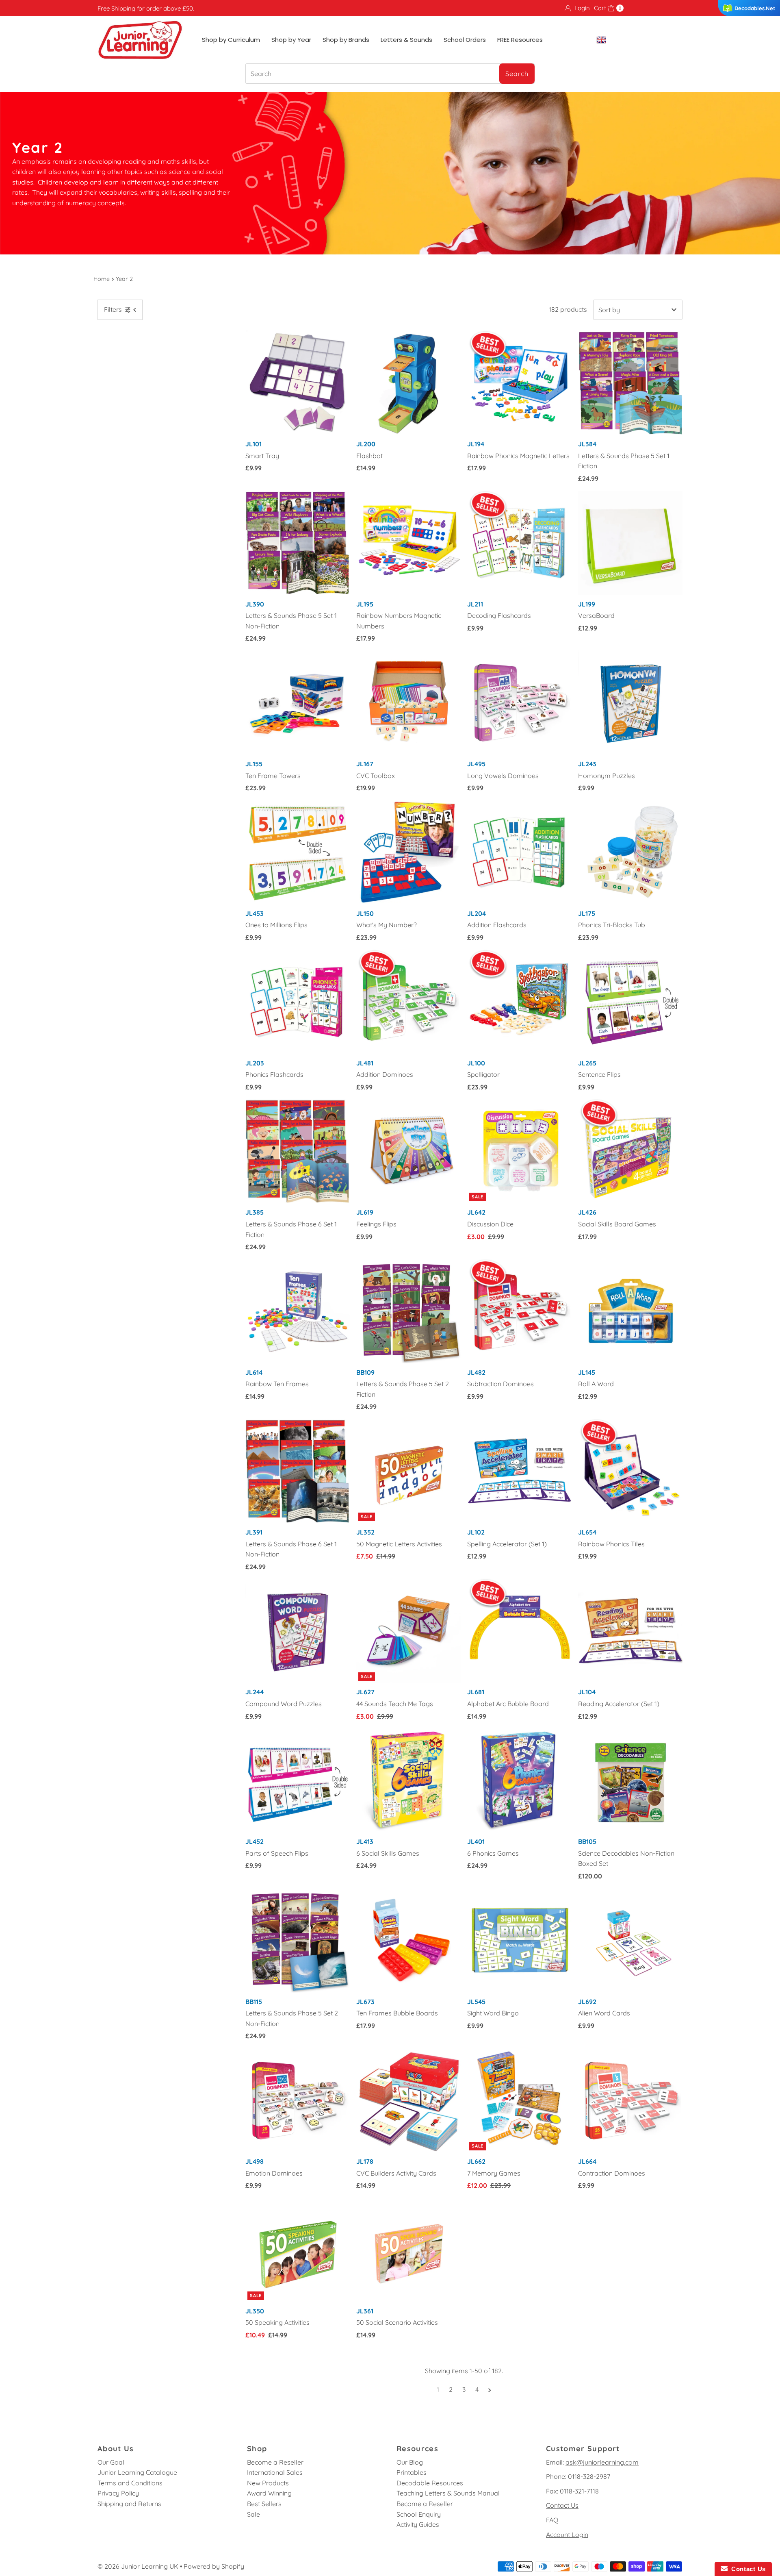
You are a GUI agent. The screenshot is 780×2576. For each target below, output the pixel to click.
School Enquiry (419, 2514)
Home (102, 279)
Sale (253, 2514)
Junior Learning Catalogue (137, 2472)
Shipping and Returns (129, 2504)
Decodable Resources (430, 2483)
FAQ (552, 2520)
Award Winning (269, 2493)
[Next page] (490, 2389)
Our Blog (410, 2462)
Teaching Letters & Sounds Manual (448, 2493)
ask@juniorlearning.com (602, 2462)
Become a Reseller (275, 2462)
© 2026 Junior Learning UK (138, 2566)
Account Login (567, 2535)
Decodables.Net (755, 8)
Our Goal (111, 2462)
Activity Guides (418, 2524)
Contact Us (562, 2505)
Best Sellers (264, 2504)
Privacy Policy (118, 2493)
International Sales (275, 2472)
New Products (268, 2483)
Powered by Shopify (214, 2566)
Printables (412, 2472)
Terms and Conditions (130, 2483)
